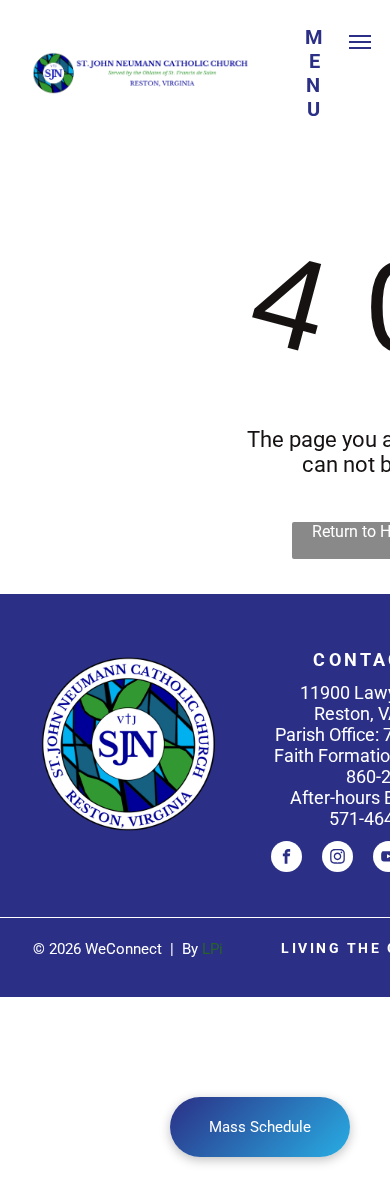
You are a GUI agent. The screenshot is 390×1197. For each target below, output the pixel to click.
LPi (212, 949)
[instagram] (337, 859)
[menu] (360, 42)
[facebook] (286, 859)
